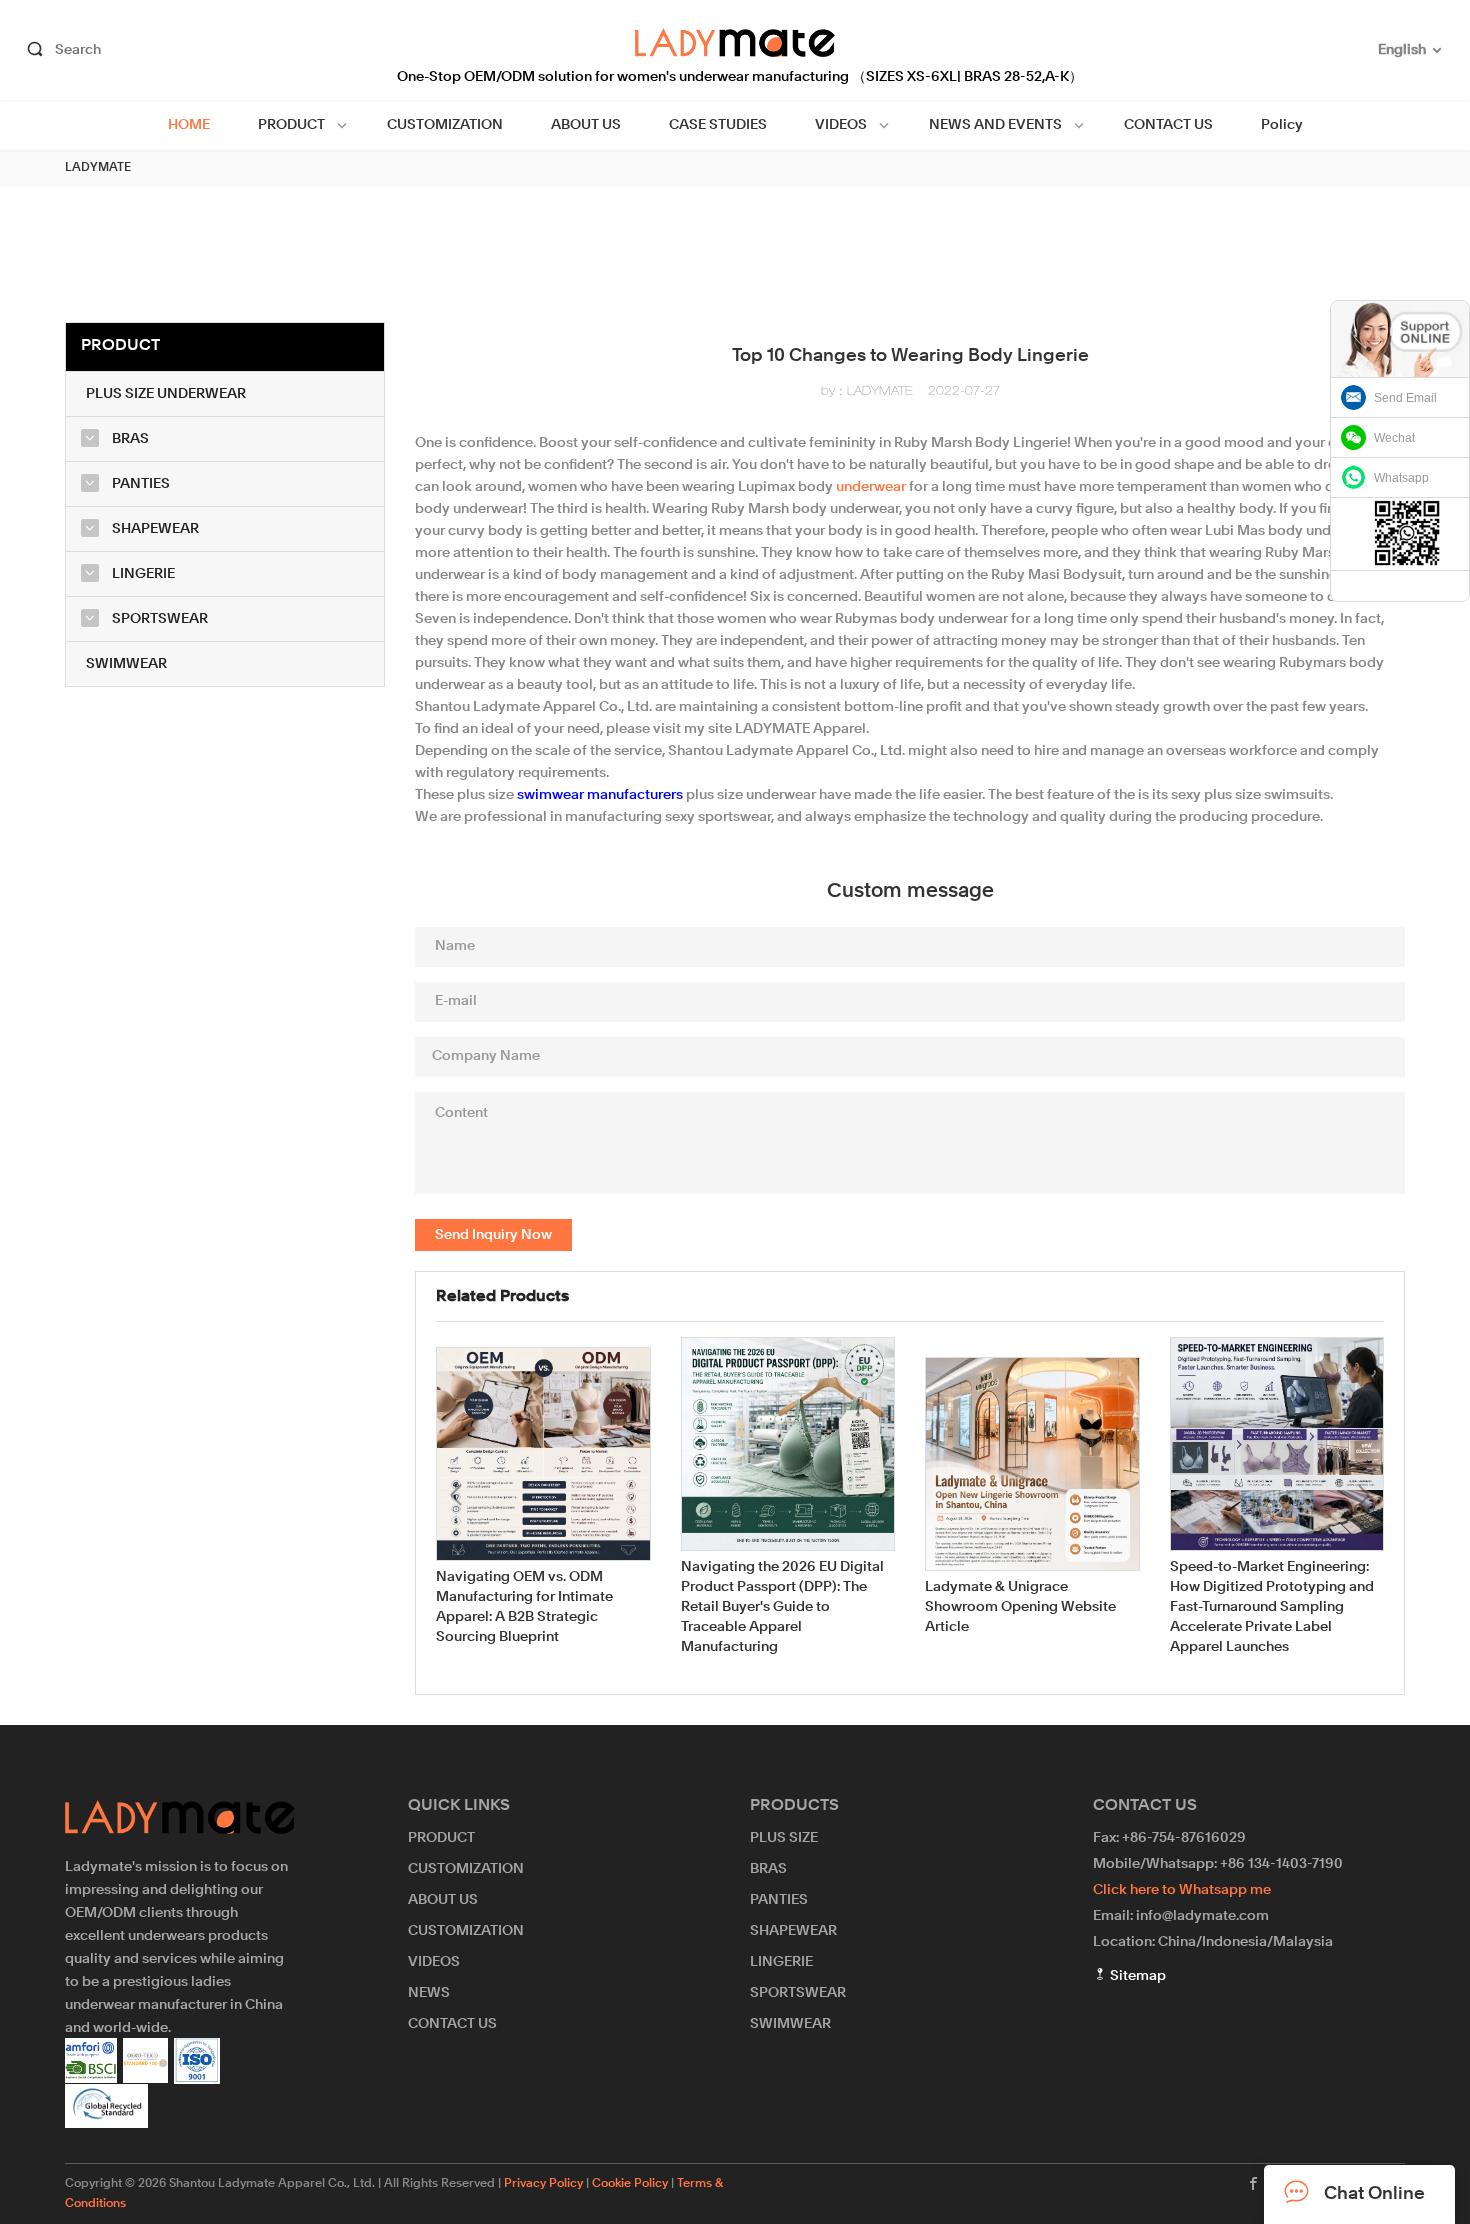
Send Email (1405, 398)
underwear (871, 487)
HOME (189, 125)
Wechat (1394, 438)
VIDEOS (841, 125)
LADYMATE (98, 168)
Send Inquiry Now (493, 1235)
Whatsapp (1401, 478)
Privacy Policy (543, 2184)
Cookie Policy (630, 2184)
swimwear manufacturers (600, 795)
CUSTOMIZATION (445, 125)
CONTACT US (1168, 125)
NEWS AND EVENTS (995, 125)
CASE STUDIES (718, 125)
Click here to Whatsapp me (1182, 1890)
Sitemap (1136, 1976)
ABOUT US (586, 125)
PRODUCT (291, 125)
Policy (1282, 125)
